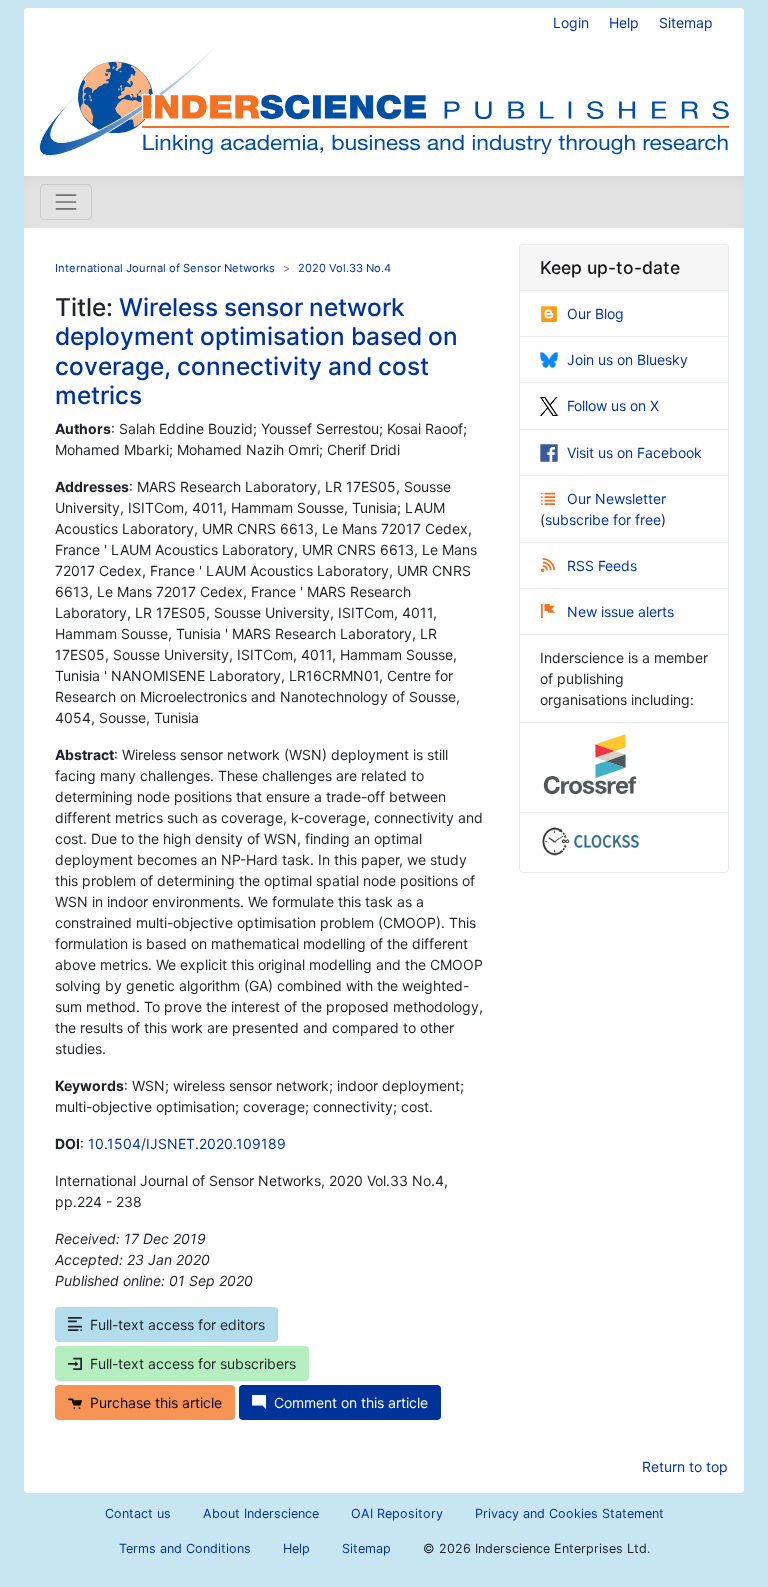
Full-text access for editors (177, 1324)
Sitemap (686, 22)
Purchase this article (156, 1402)
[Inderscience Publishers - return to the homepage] (384, 84)
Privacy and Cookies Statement (569, 1513)
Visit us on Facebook (634, 452)
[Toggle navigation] (66, 202)
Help (624, 22)
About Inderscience (261, 1513)
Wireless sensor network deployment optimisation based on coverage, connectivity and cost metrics (256, 351)
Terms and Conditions (185, 1548)
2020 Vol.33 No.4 (344, 268)
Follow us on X (613, 405)
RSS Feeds (602, 565)
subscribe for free (603, 519)
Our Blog (595, 313)
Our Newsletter (616, 498)
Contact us (138, 1513)
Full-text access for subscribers (193, 1363)
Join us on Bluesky (627, 359)
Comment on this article (351, 1402)
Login (571, 22)
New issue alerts (620, 611)
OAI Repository (397, 1513)
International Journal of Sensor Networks (165, 268)
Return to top (685, 1466)
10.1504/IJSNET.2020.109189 (187, 1143)
